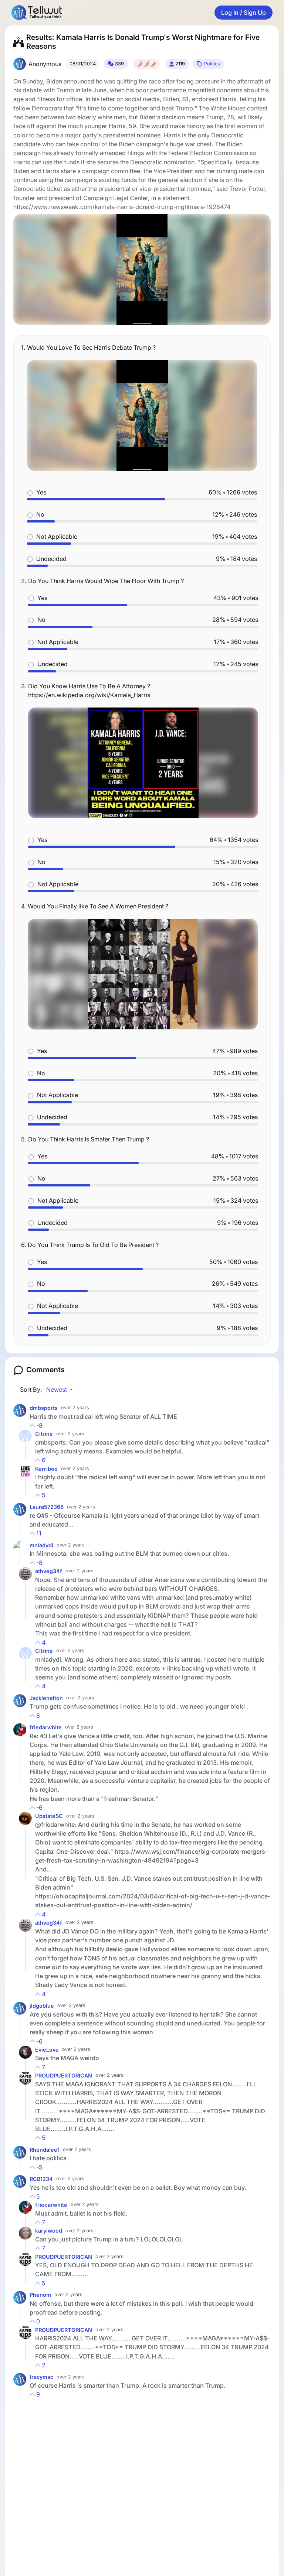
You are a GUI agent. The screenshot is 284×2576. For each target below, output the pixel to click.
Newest (57, 1390)
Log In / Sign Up (244, 13)
